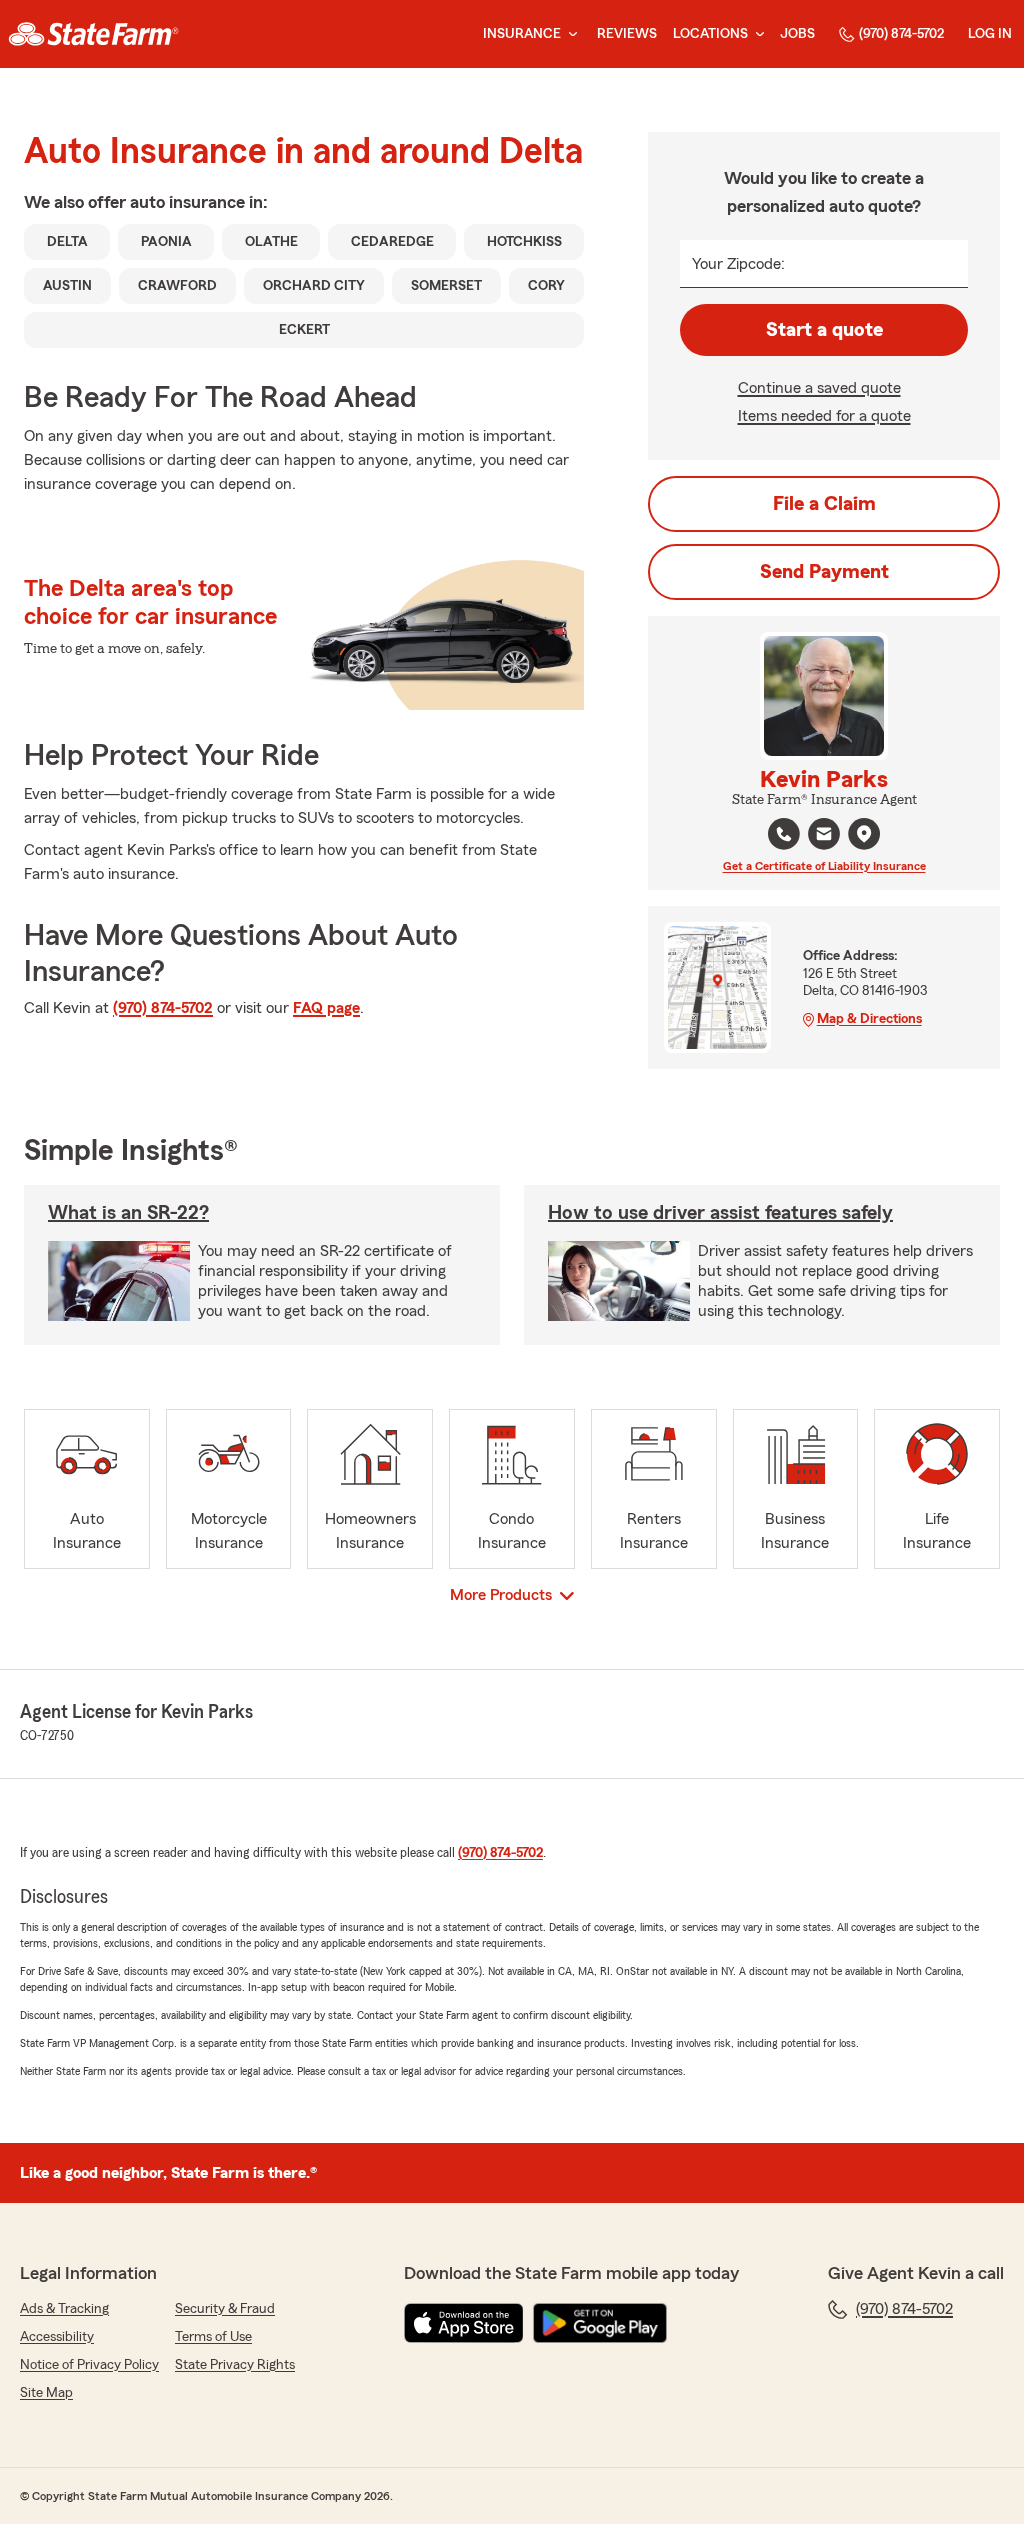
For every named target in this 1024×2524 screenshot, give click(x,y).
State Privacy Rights (235, 2365)
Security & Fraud (225, 2309)
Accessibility (57, 2337)
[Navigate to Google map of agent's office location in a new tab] (864, 834)
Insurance (522, 34)
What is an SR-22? (128, 1213)
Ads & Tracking (64, 2309)
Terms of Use (213, 2337)
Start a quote (824, 330)
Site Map (46, 2393)
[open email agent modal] (824, 836)
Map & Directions (869, 1019)
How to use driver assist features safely (720, 1213)
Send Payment (824, 572)
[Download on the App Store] (464, 2323)
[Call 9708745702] (784, 834)
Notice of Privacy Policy (89, 2365)
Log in (990, 34)
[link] (93, 34)
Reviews (627, 34)
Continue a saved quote (819, 388)
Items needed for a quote (824, 416)
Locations (710, 34)
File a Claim (824, 504)
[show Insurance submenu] (569, 34)
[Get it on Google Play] (600, 2323)
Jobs (797, 34)
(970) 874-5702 (901, 34)
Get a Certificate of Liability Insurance (824, 866)
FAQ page (326, 1008)
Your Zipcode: (738, 264)
